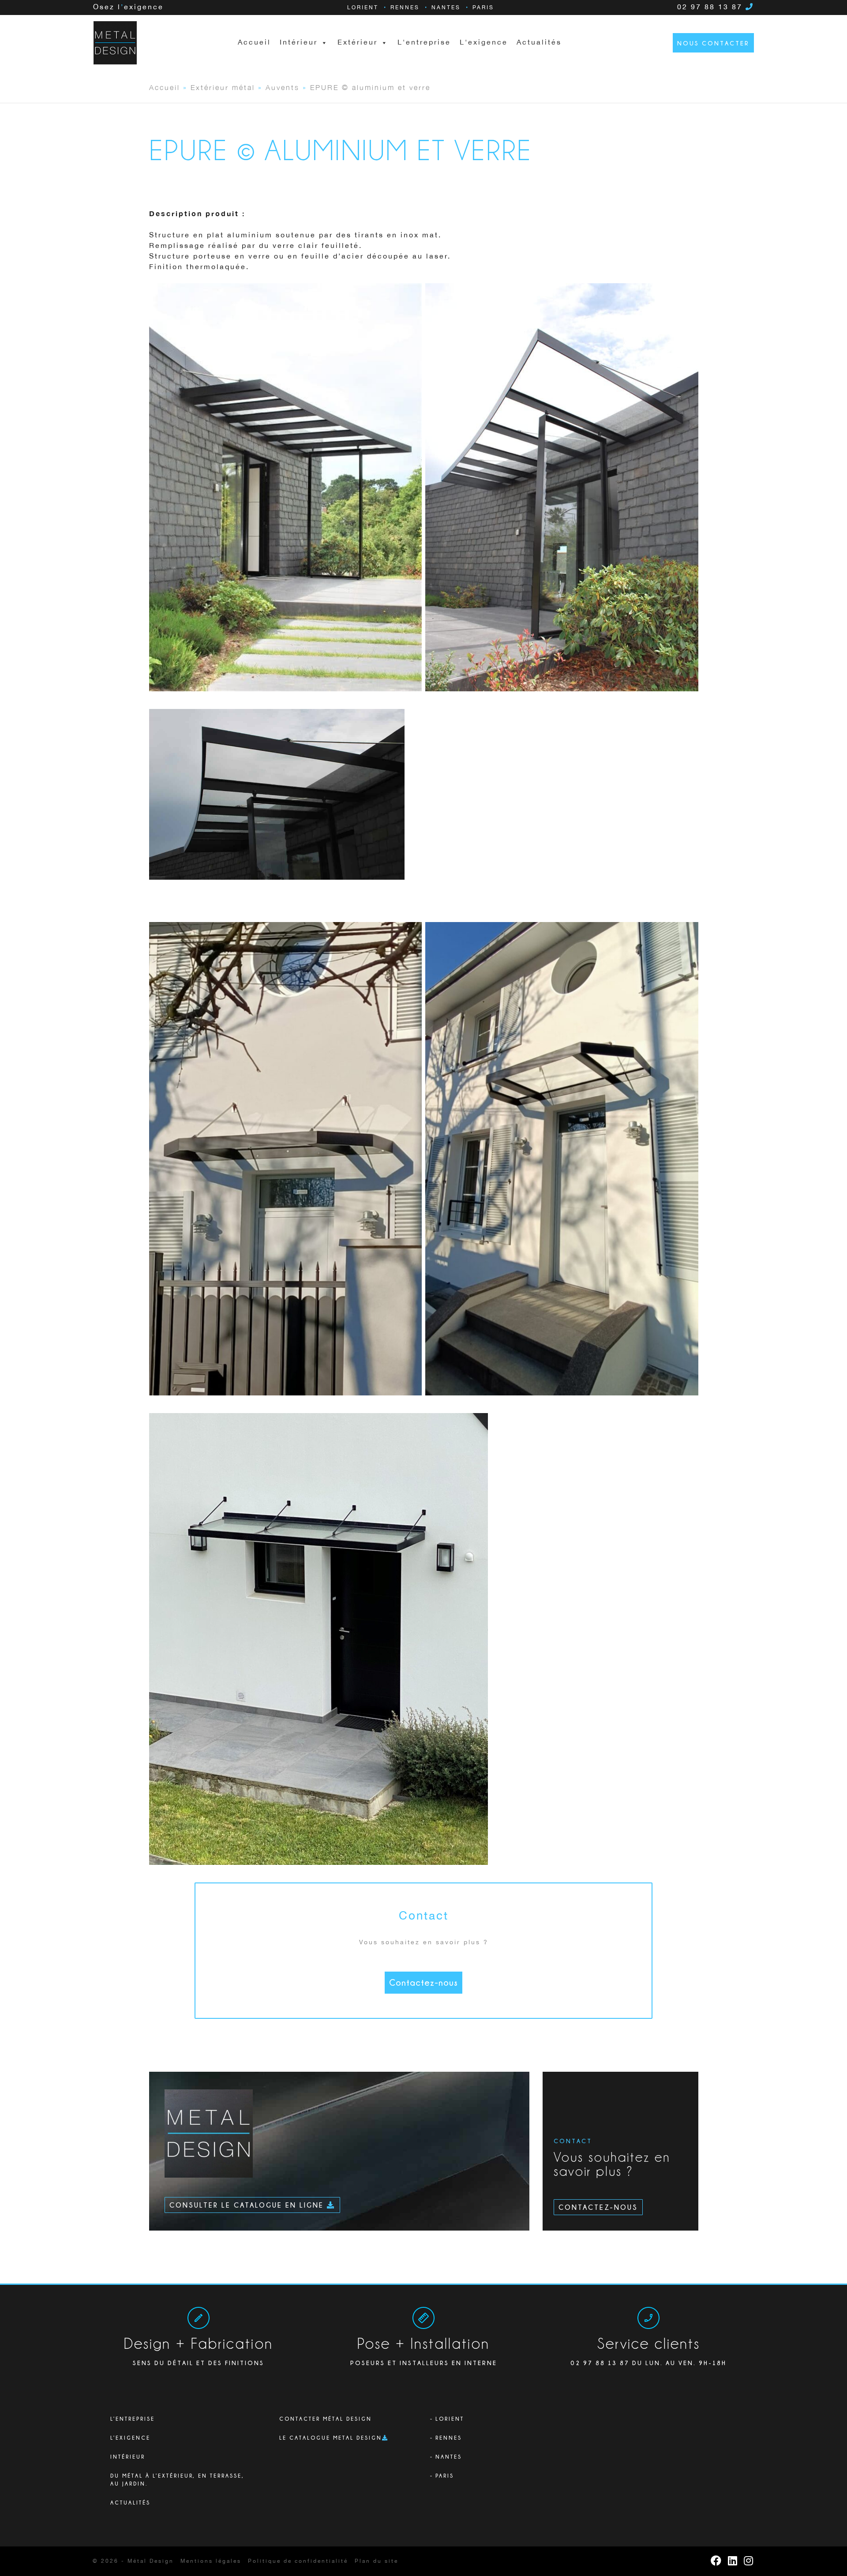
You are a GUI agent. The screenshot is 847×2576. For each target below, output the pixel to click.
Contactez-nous (423, 1982)
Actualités (539, 43)
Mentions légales (211, 2561)
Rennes (405, 8)
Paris (483, 8)
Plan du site (377, 2561)
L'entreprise (424, 43)
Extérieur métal (223, 87)
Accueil (254, 43)
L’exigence (130, 2438)
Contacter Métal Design (326, 2419)
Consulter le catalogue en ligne (248, 2205)
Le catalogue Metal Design (331, 2438)
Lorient (363, 8)
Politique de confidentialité (298, 2561)
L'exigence (484, 43)
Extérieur (358, 43)
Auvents (283, 87)
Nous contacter (713, 43)
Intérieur (128, 2457)
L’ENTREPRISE (133, 2419)
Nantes (446, 8)
